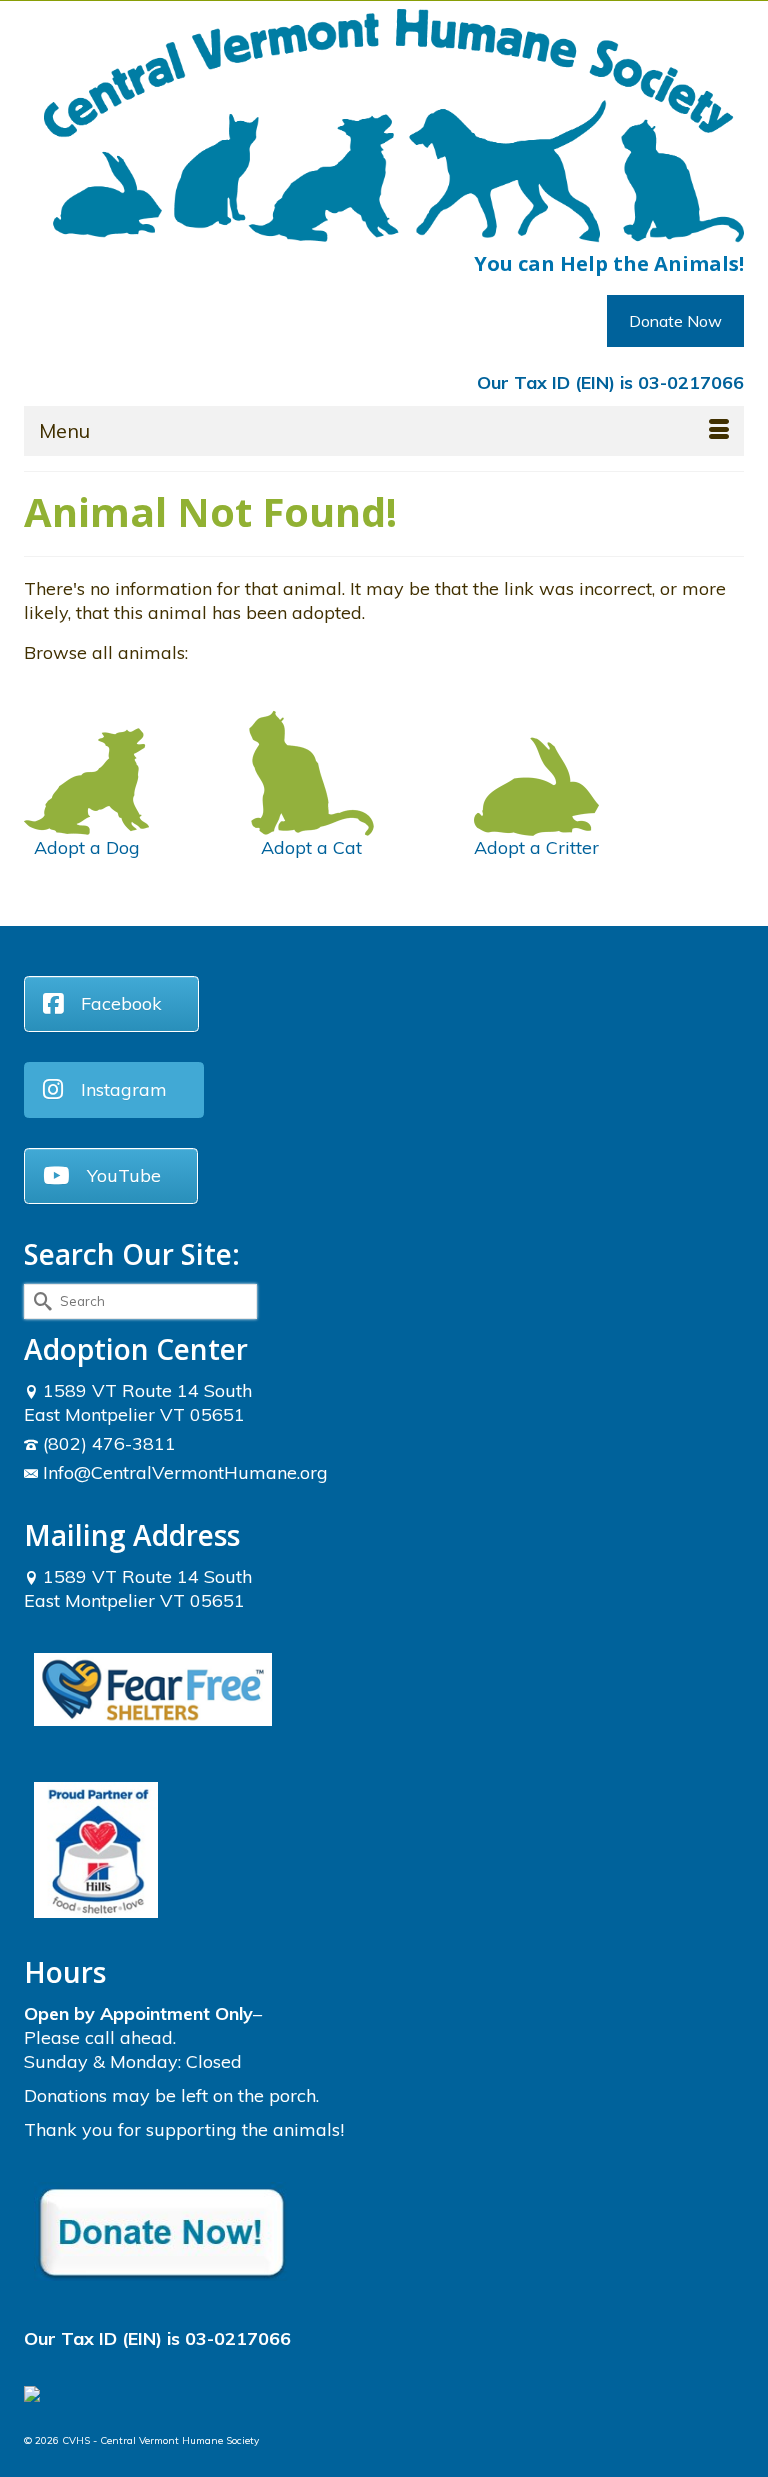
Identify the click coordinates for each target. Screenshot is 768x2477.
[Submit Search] (39, 1301)
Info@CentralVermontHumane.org (185, 1472)
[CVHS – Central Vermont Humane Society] (394, 126)
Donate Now (675, 321)
